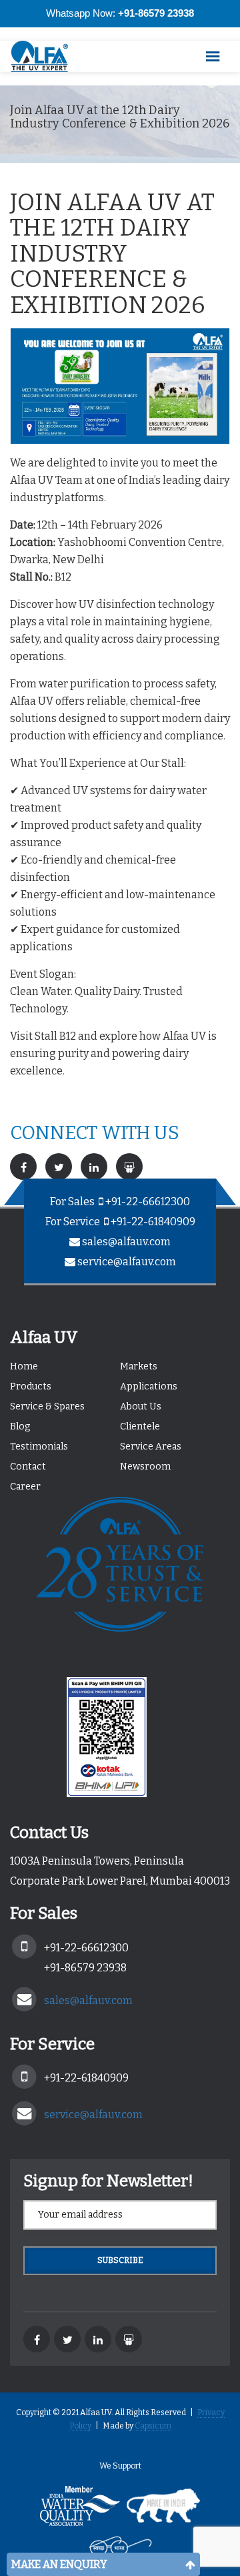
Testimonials (39, 1446)
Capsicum (153, 2426)
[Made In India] (163, 2510)
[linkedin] (98, 2339)
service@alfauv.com (127, 1262)
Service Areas (151, 1446)
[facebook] (37, 2339)
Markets (139, 1366)
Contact (28, 1467)
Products (31, 1386)
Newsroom (145, 1467)
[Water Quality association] (80, 2510)
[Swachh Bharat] (120, 2550)
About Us (141, 1406)
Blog (20, 1426)
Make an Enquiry (59, 2564)
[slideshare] (129, 2339)
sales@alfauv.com (126, 1242)
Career (25, 1487)
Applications (149, 1386)
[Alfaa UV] (47, 56)
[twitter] (67, 2339)
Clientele (140, 1426)
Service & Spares (47, 1406)
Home (24, 1366)
